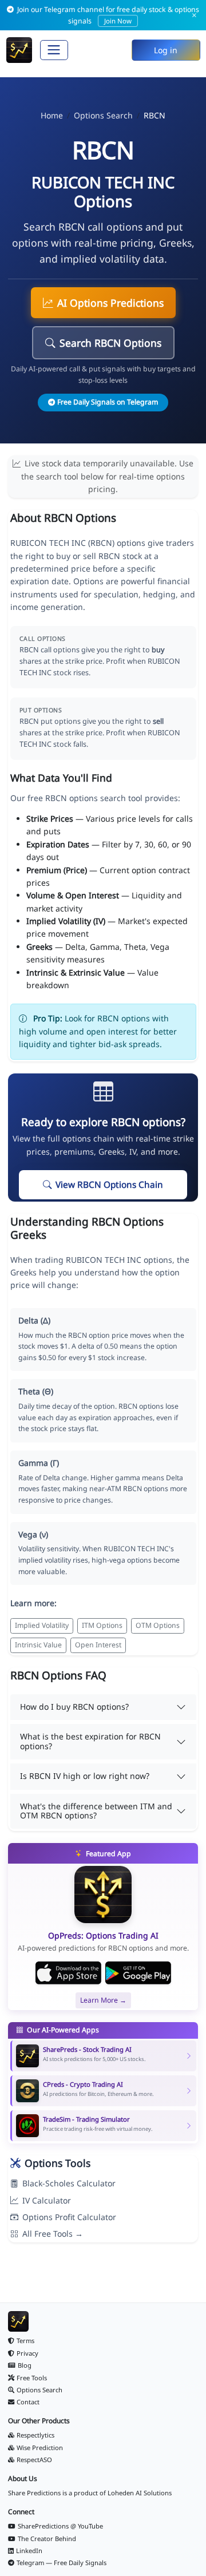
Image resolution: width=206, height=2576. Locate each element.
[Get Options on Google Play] (138, 1973)
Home (52, 115)
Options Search (103, 115)
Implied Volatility (42, 1625)
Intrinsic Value (38, 1645)
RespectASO (34, 2460)
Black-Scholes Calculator (69, 2183)
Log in (166, 50)
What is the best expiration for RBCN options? (90, 1741)
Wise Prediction (40, 2448)
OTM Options (158, 1625)
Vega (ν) (33, 1534)
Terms (25, 2341)
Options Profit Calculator (69, 2217)
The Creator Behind (47, 2539)
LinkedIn (29, 2551)
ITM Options (102, 1625)
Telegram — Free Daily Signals (62, 2563)
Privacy (27, 2353)
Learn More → (103, 2000)
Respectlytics (35, 2435)
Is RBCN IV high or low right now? (85, 1776)
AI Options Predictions (110, 303)
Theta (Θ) (36, 1391)
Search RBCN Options (110, 343)
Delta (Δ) (34, 1320)
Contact (28, 2402)
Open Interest (98, 1645)
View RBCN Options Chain (109, 1185)
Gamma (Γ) (39, 1463)
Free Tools (32, 2378)
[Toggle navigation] (54, 50)
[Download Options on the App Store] (68, 1973)
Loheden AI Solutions (140, 2493)
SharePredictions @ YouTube (60, 2526)
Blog (25, 2365)
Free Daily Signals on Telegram (108, 402)
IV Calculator (47, 2200)
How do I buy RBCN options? (74, 1707)
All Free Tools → (53, 2234)
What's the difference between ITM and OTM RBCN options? (96, 1811)
